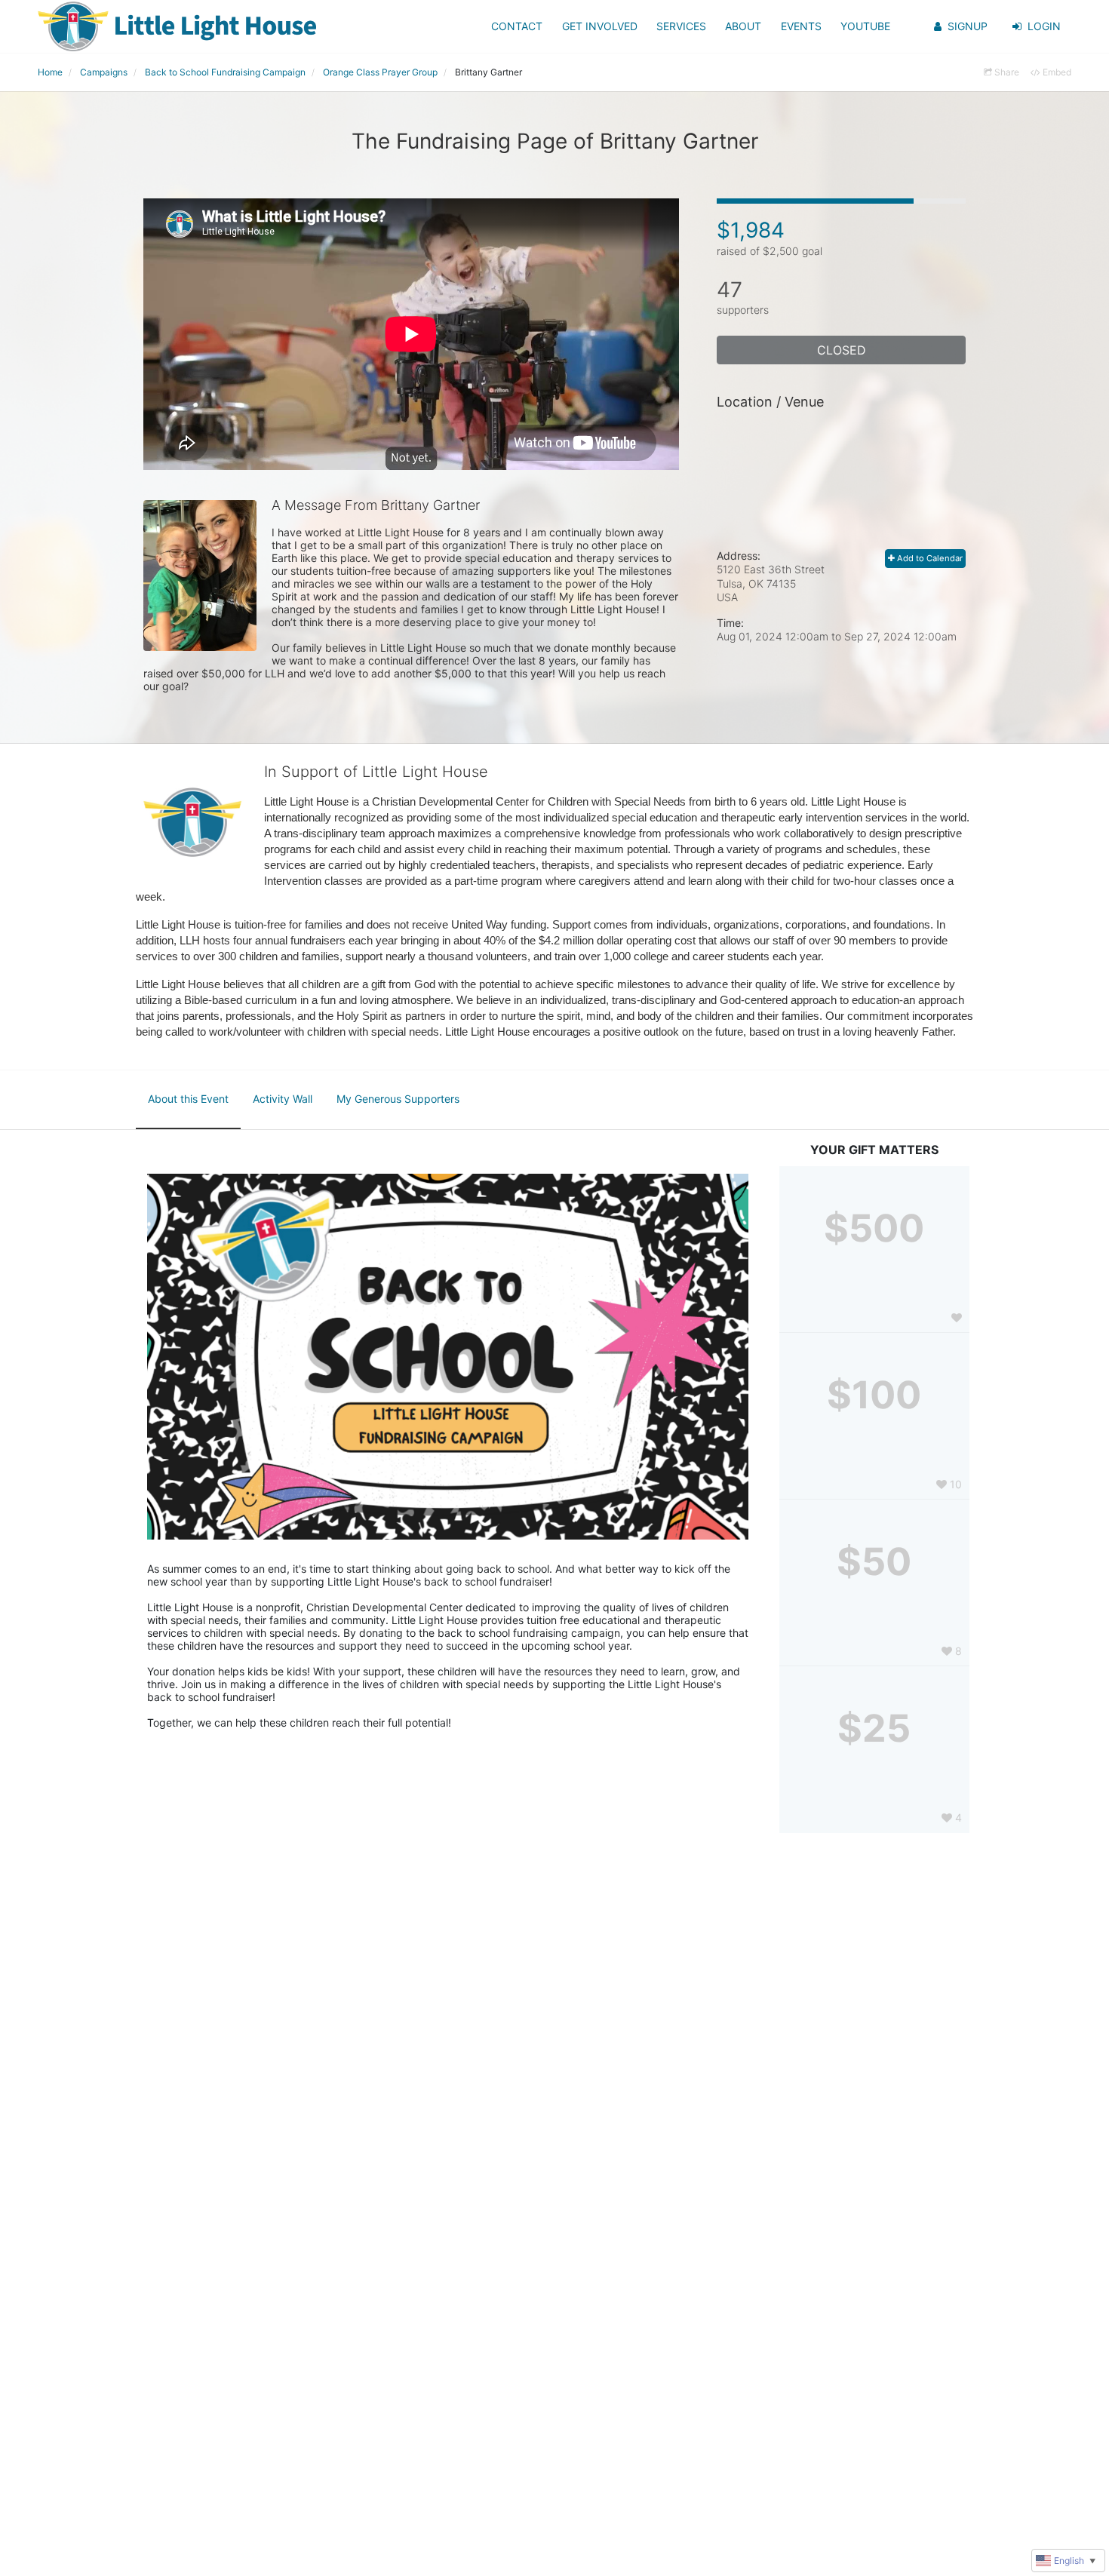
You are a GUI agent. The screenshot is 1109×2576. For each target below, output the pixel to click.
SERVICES (681, 26)
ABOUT (743, 26)
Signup (968, 26)
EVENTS (801, 26)
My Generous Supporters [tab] (398, 1099)
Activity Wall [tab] (283, 1099)
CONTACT (517, 26)
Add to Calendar (929, 558)
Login (1044, 26)
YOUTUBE (865, 26)
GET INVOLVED (600, 26)
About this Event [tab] (188, 1099)
